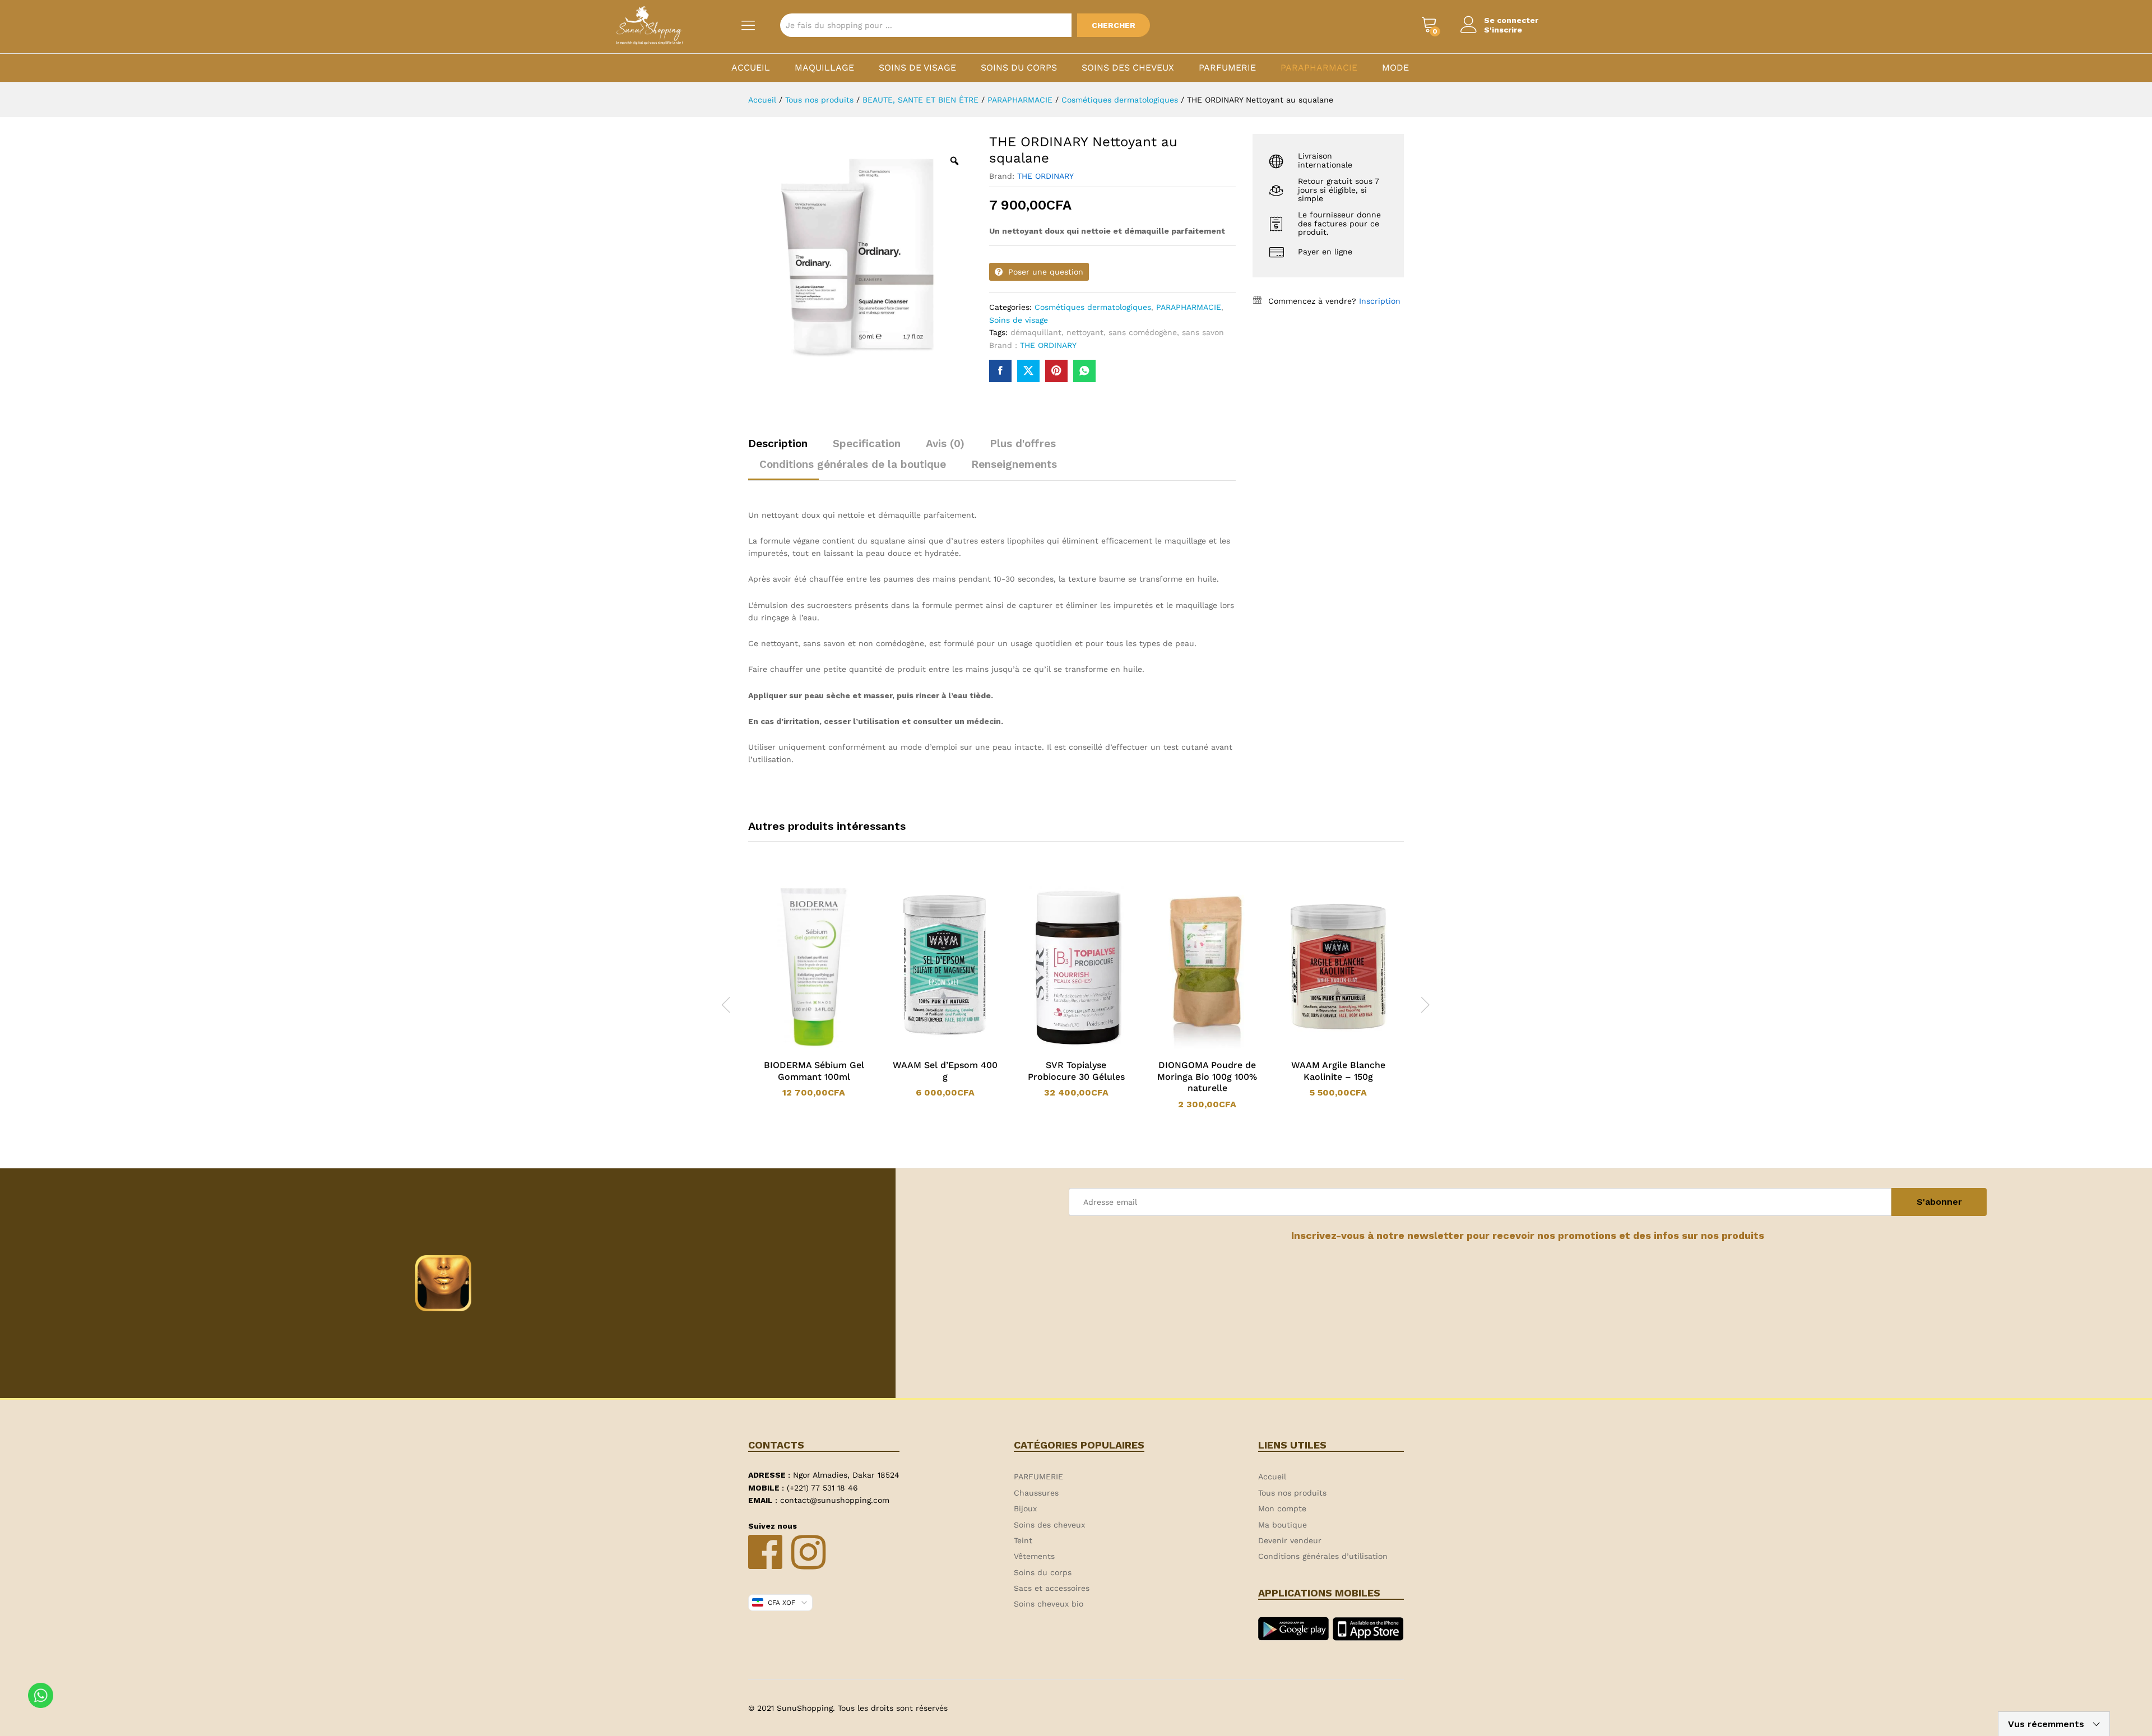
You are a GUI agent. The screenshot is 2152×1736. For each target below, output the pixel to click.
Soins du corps (1019, 68)
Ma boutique (1283, 1525)
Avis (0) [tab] (945, 444)
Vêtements (1034, 1556)
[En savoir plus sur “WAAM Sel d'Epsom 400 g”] (930, 1046)
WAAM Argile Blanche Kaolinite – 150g (1338, 1071)
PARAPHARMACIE (1319, 68)
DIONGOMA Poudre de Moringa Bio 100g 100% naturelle (1207, 1077)
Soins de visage (917, 68)
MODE (1395, 68)
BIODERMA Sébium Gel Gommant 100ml (814, 1071)
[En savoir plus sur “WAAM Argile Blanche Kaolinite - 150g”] (1324, 1046)
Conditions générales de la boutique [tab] (853, 464)
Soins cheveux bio (1049, 1604)
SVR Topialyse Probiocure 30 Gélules (1076, 1071)
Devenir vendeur (1290, 1540)
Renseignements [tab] (1014, 464)
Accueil (751, 68)
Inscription (1380, 301)
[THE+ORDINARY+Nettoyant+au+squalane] (1028, 371)
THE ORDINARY (1045, 176)
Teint (1023, 1540)
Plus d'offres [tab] (1023, 444)
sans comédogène (1143, 332)
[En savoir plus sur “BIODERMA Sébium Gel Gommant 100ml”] (799, 1046)
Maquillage (824, 68)
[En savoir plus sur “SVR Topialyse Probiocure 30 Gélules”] (1061, 1046)
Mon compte (1282, 1508)
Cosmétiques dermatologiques (1093, 307)
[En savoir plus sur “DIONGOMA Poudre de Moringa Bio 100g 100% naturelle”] (1193, 1046)
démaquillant (1036, 332)
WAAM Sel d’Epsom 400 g (945, 1071)
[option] (814, 992)
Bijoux (1025, 1508)
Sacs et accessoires (1052, 1588)
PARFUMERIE (1227, 68)
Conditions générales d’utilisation (1323, 1556)
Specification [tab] (867, 444)
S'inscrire (1503, 30)
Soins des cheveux (1128, 68)
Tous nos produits (1292, 1493)
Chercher (1114, 25)
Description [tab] (778, 444)
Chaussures (1036, 1493)
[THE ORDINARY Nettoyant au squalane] (1000, 371)
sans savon (1203, 332)
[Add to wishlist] (825, 1046)
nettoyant (1085, 332)
